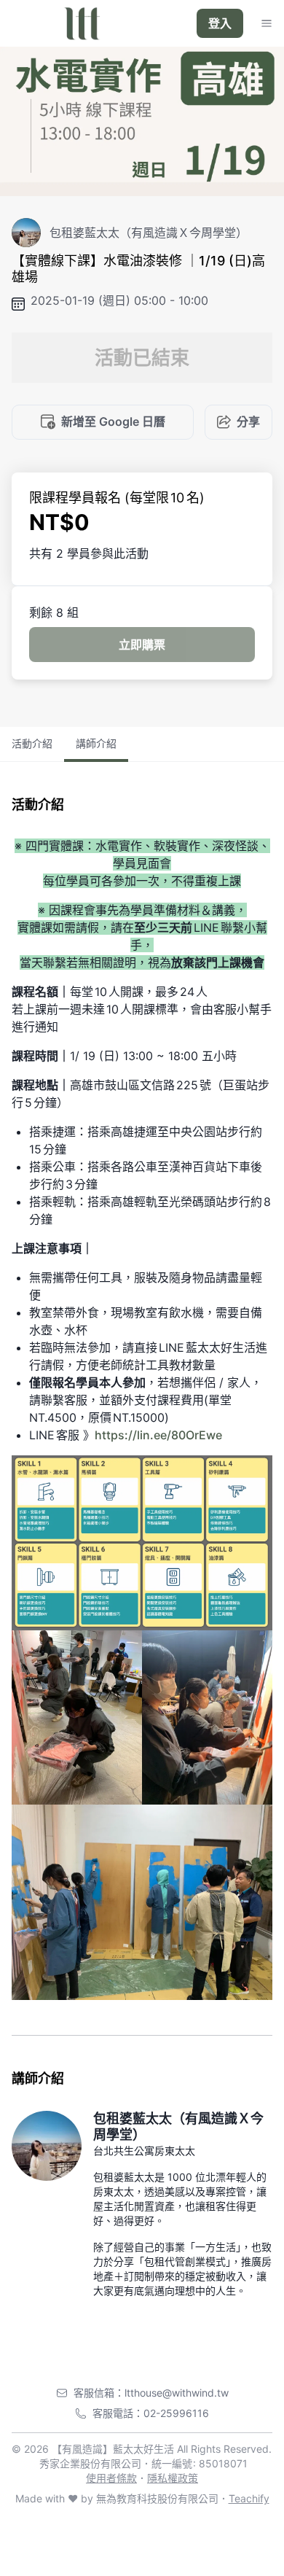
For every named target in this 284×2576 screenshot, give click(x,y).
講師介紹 (96, 743)
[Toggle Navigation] (267, 23)
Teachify (249, 2498)
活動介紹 (32, 743)
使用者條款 (111, 2478)
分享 (248, 421)
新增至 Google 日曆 (113, 421)
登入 (220, 23)
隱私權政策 (173, 2478)
